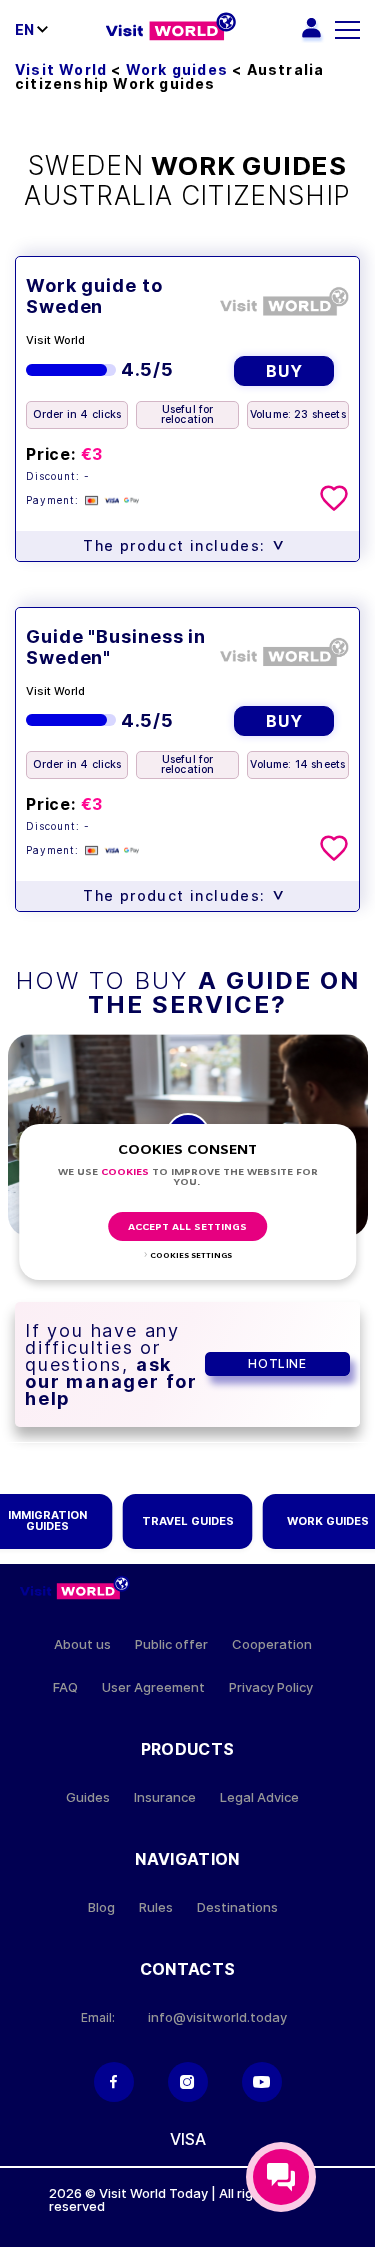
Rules (156, 1907)
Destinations (237, 1907)
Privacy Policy (271, 1687)
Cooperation (272, 1644)
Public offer (171, 1644)
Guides (88, 1797)
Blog (101, 1907)
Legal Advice (259, 1797)
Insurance (165, 1797)
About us (82, 1644)
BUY (284, 371)
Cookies (125, 1172)
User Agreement (153, 1687)
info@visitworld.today (217, 2017)
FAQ (65, 1687)
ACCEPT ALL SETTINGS (187, 1227)
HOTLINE (277, 1363)
